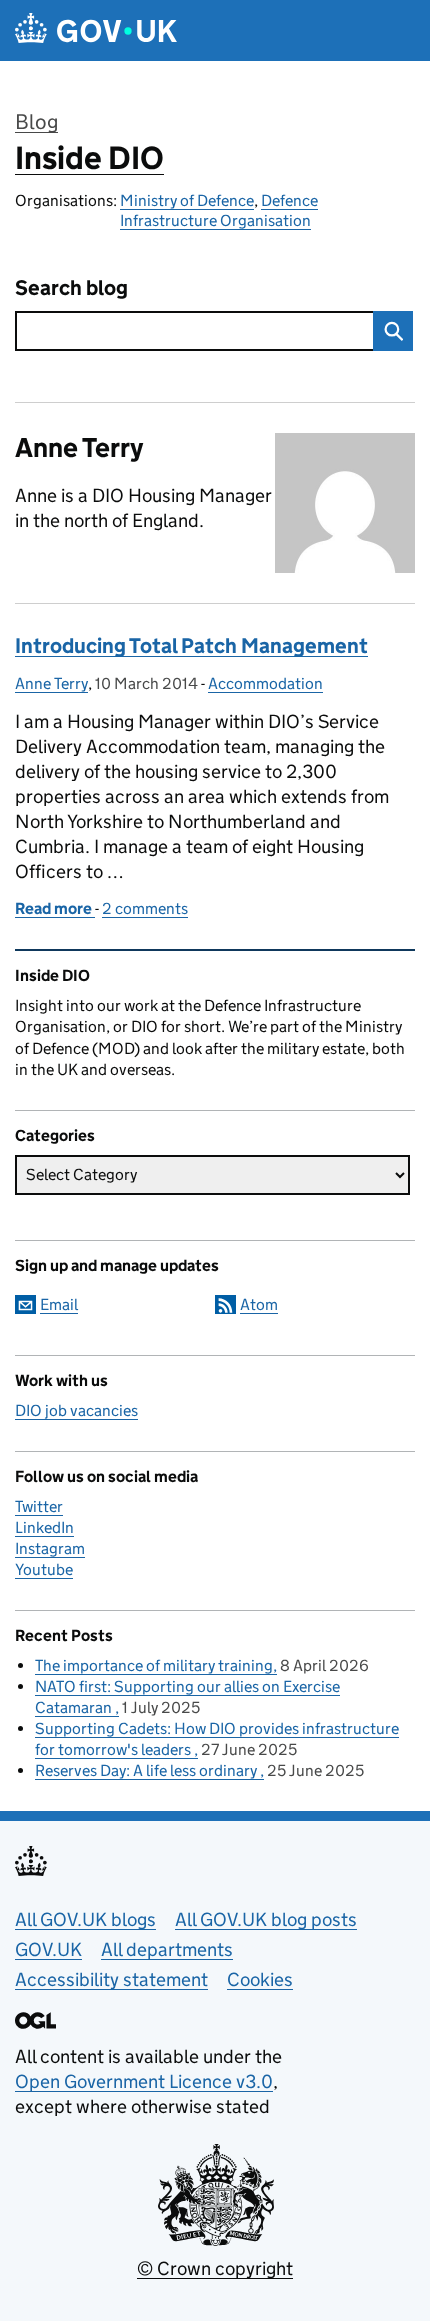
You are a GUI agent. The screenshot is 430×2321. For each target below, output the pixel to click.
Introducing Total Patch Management (191, 646)
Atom (259, 1304)
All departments (167, 1949)
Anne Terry (51, 683)
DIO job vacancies (76, 1410)
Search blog (71, 288)
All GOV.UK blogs (85, 1919)
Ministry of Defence (187, 200)
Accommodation (265, 683)
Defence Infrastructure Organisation (219, 210)
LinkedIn (44, 1527)
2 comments (145, 908)
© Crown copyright (215, 2268)
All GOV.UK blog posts (266, 1919)
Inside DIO (89, 158)
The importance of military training (154, 1665)
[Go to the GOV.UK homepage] (96, 30)
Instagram (50, 1548)
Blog (36, 122)
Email (59, 1304)
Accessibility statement (111, 1979)
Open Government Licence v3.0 (144, 2081)
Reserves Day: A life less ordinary (147, 1770)
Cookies (260, 1979)
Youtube (44, 1569)
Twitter (39, 1506)
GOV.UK (48, 1949)
